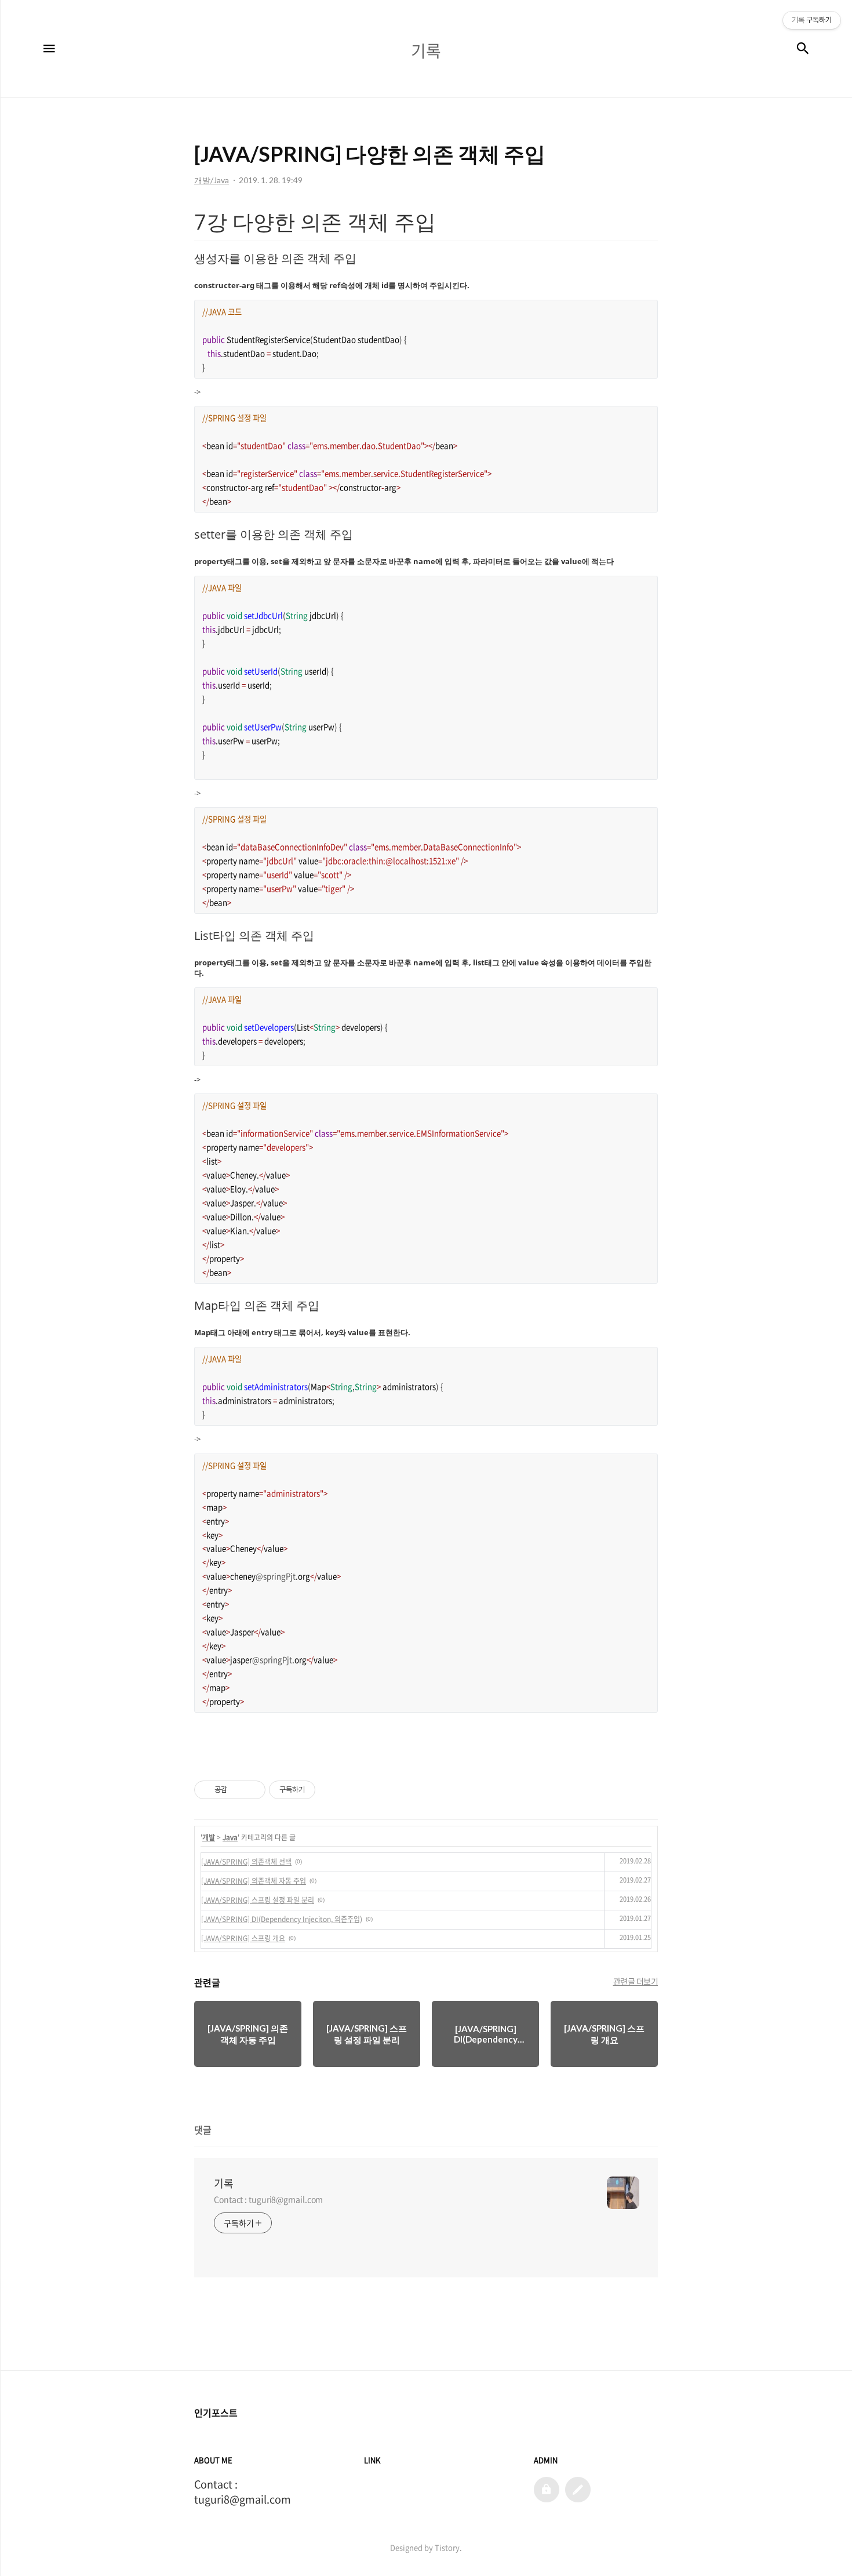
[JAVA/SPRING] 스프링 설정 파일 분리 (258, 1900)
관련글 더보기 (636, 1981)
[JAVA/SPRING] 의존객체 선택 (246, 1862)
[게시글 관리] (252, 1790)
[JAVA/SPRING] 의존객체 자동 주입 (254, 1881)
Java (230, 1837)
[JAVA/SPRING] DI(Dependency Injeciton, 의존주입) (282, 1919)
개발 (209, 1837)
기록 (224, 2183)
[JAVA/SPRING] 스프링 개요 (243, 1938)
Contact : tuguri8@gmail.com (268, 2199)
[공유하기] (238, 1790)
